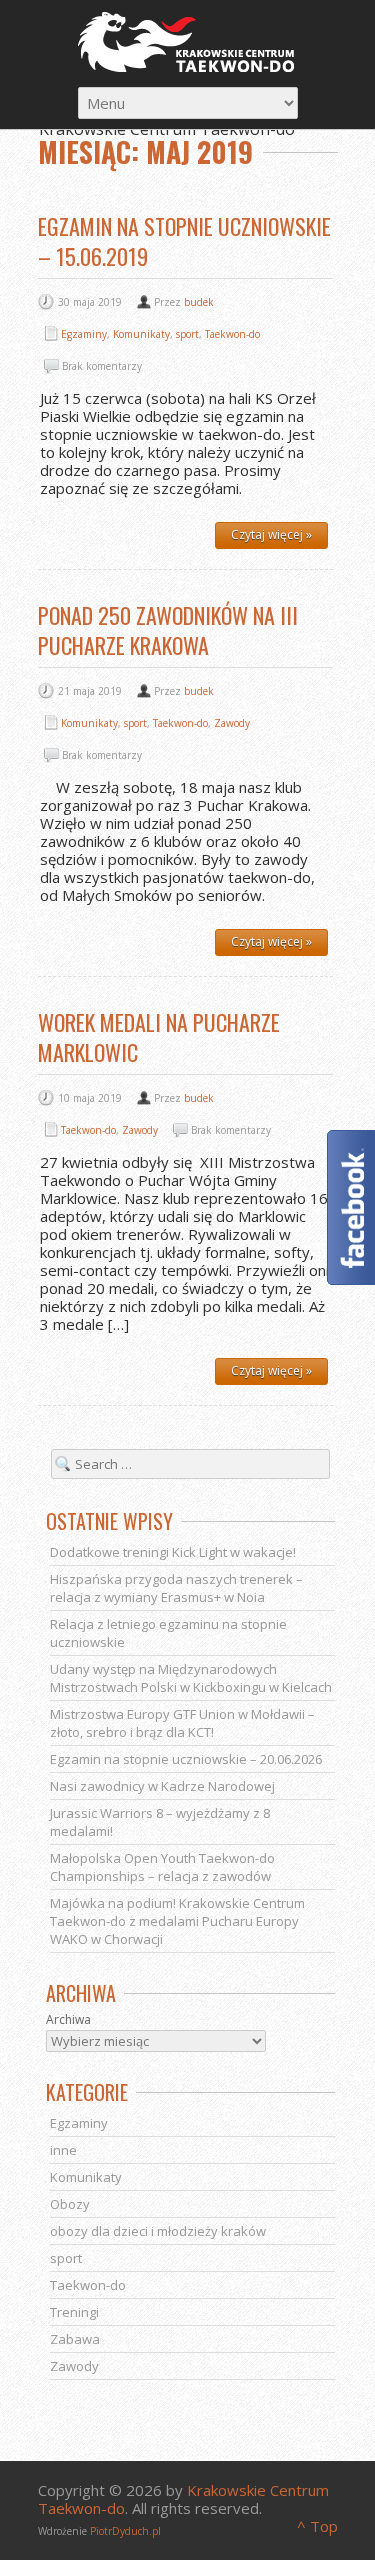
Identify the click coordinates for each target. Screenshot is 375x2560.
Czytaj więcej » (271, 534)
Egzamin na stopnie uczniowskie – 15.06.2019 (184, 241)
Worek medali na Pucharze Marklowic (159, 1037)
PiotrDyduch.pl (125, 2531)
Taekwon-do (232, 334)
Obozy (70, 2204)
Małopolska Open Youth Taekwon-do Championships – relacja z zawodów (162, 1867)
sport (187, 334)
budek (199, 302)
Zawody (232, 723)
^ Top (317, 2526)
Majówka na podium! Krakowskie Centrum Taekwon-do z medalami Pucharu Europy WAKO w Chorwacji (177, 1921)
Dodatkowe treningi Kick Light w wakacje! (173, 1552)
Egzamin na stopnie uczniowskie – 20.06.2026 (186, 1759)
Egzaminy (84, 334)
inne (63, 2150)
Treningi (74, 2312)
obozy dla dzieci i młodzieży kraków (158, 2231)
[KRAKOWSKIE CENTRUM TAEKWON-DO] (188, 42)
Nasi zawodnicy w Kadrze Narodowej (162, 1786)
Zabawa (75, 2339)
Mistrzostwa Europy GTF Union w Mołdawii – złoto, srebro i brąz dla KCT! (182, 1723)
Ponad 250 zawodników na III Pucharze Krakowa (168, 630)
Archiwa (68, 2019)
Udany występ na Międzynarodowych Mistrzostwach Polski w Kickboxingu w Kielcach (191, 1678)
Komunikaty (141, 334)
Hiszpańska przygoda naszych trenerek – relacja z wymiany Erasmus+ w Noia (176, 1588)
